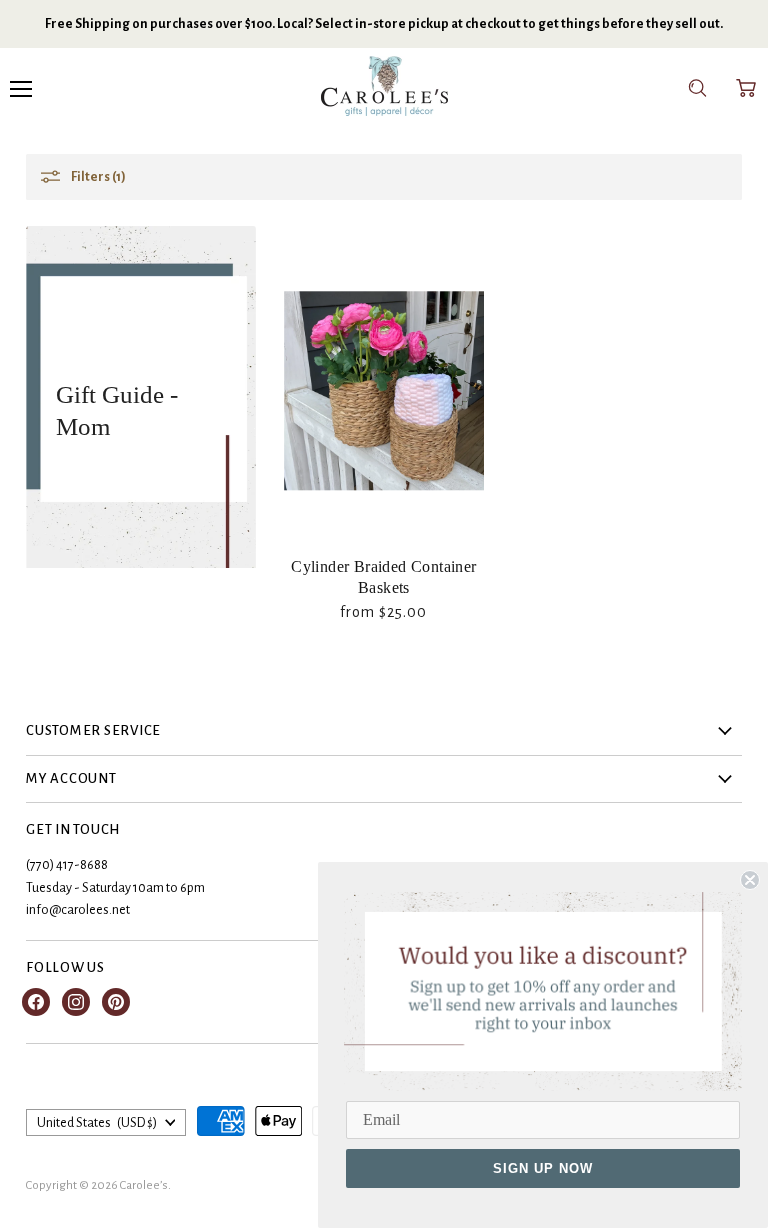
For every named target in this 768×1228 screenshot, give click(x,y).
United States (97, 1123)
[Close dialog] (750, 880)
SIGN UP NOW (543, 1168)
